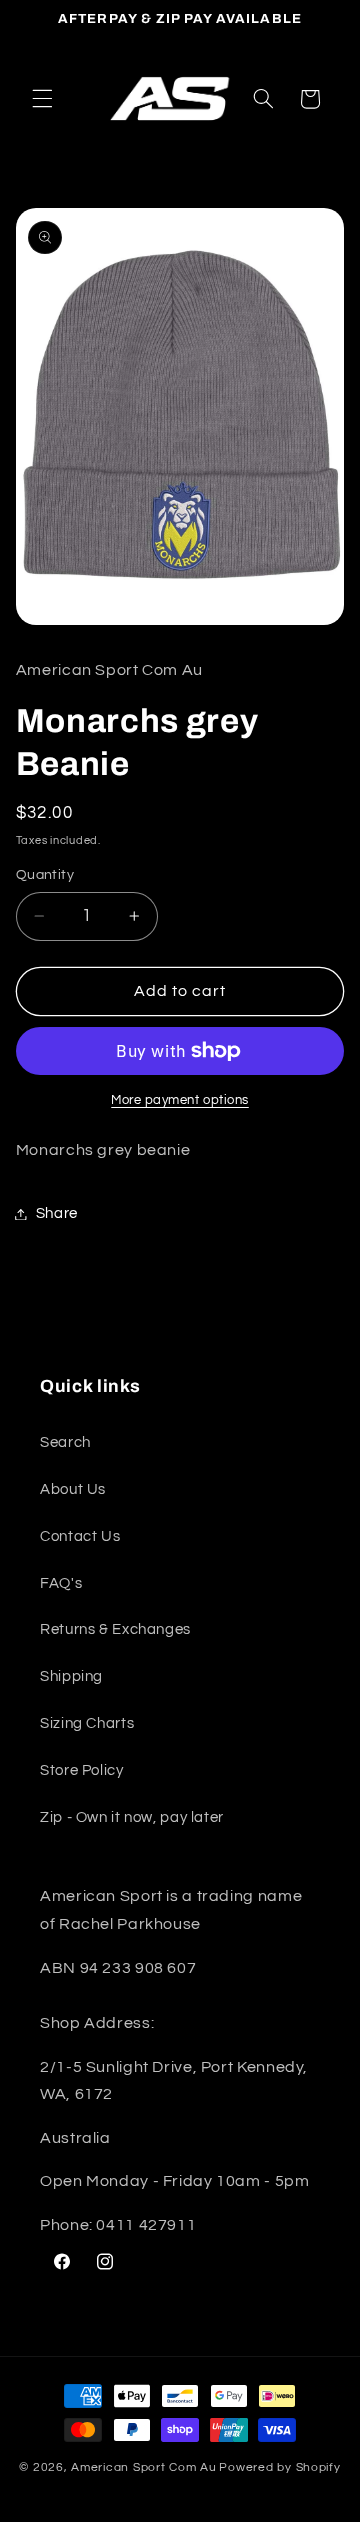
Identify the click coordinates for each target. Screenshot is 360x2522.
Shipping (71, 1676)
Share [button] (57, 1213)
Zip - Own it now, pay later (132, 1817)
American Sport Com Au (143, 2467)
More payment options (180, 1100)
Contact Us (80, 1536)
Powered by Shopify (279, 2467)
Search (65, 1442)
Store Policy (82, 1770)
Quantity (45, 875)
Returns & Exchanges (115, 1629)
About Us (73, 1489)
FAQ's (61, 1583)
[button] (42, 99)
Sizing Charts (87, 1723)
